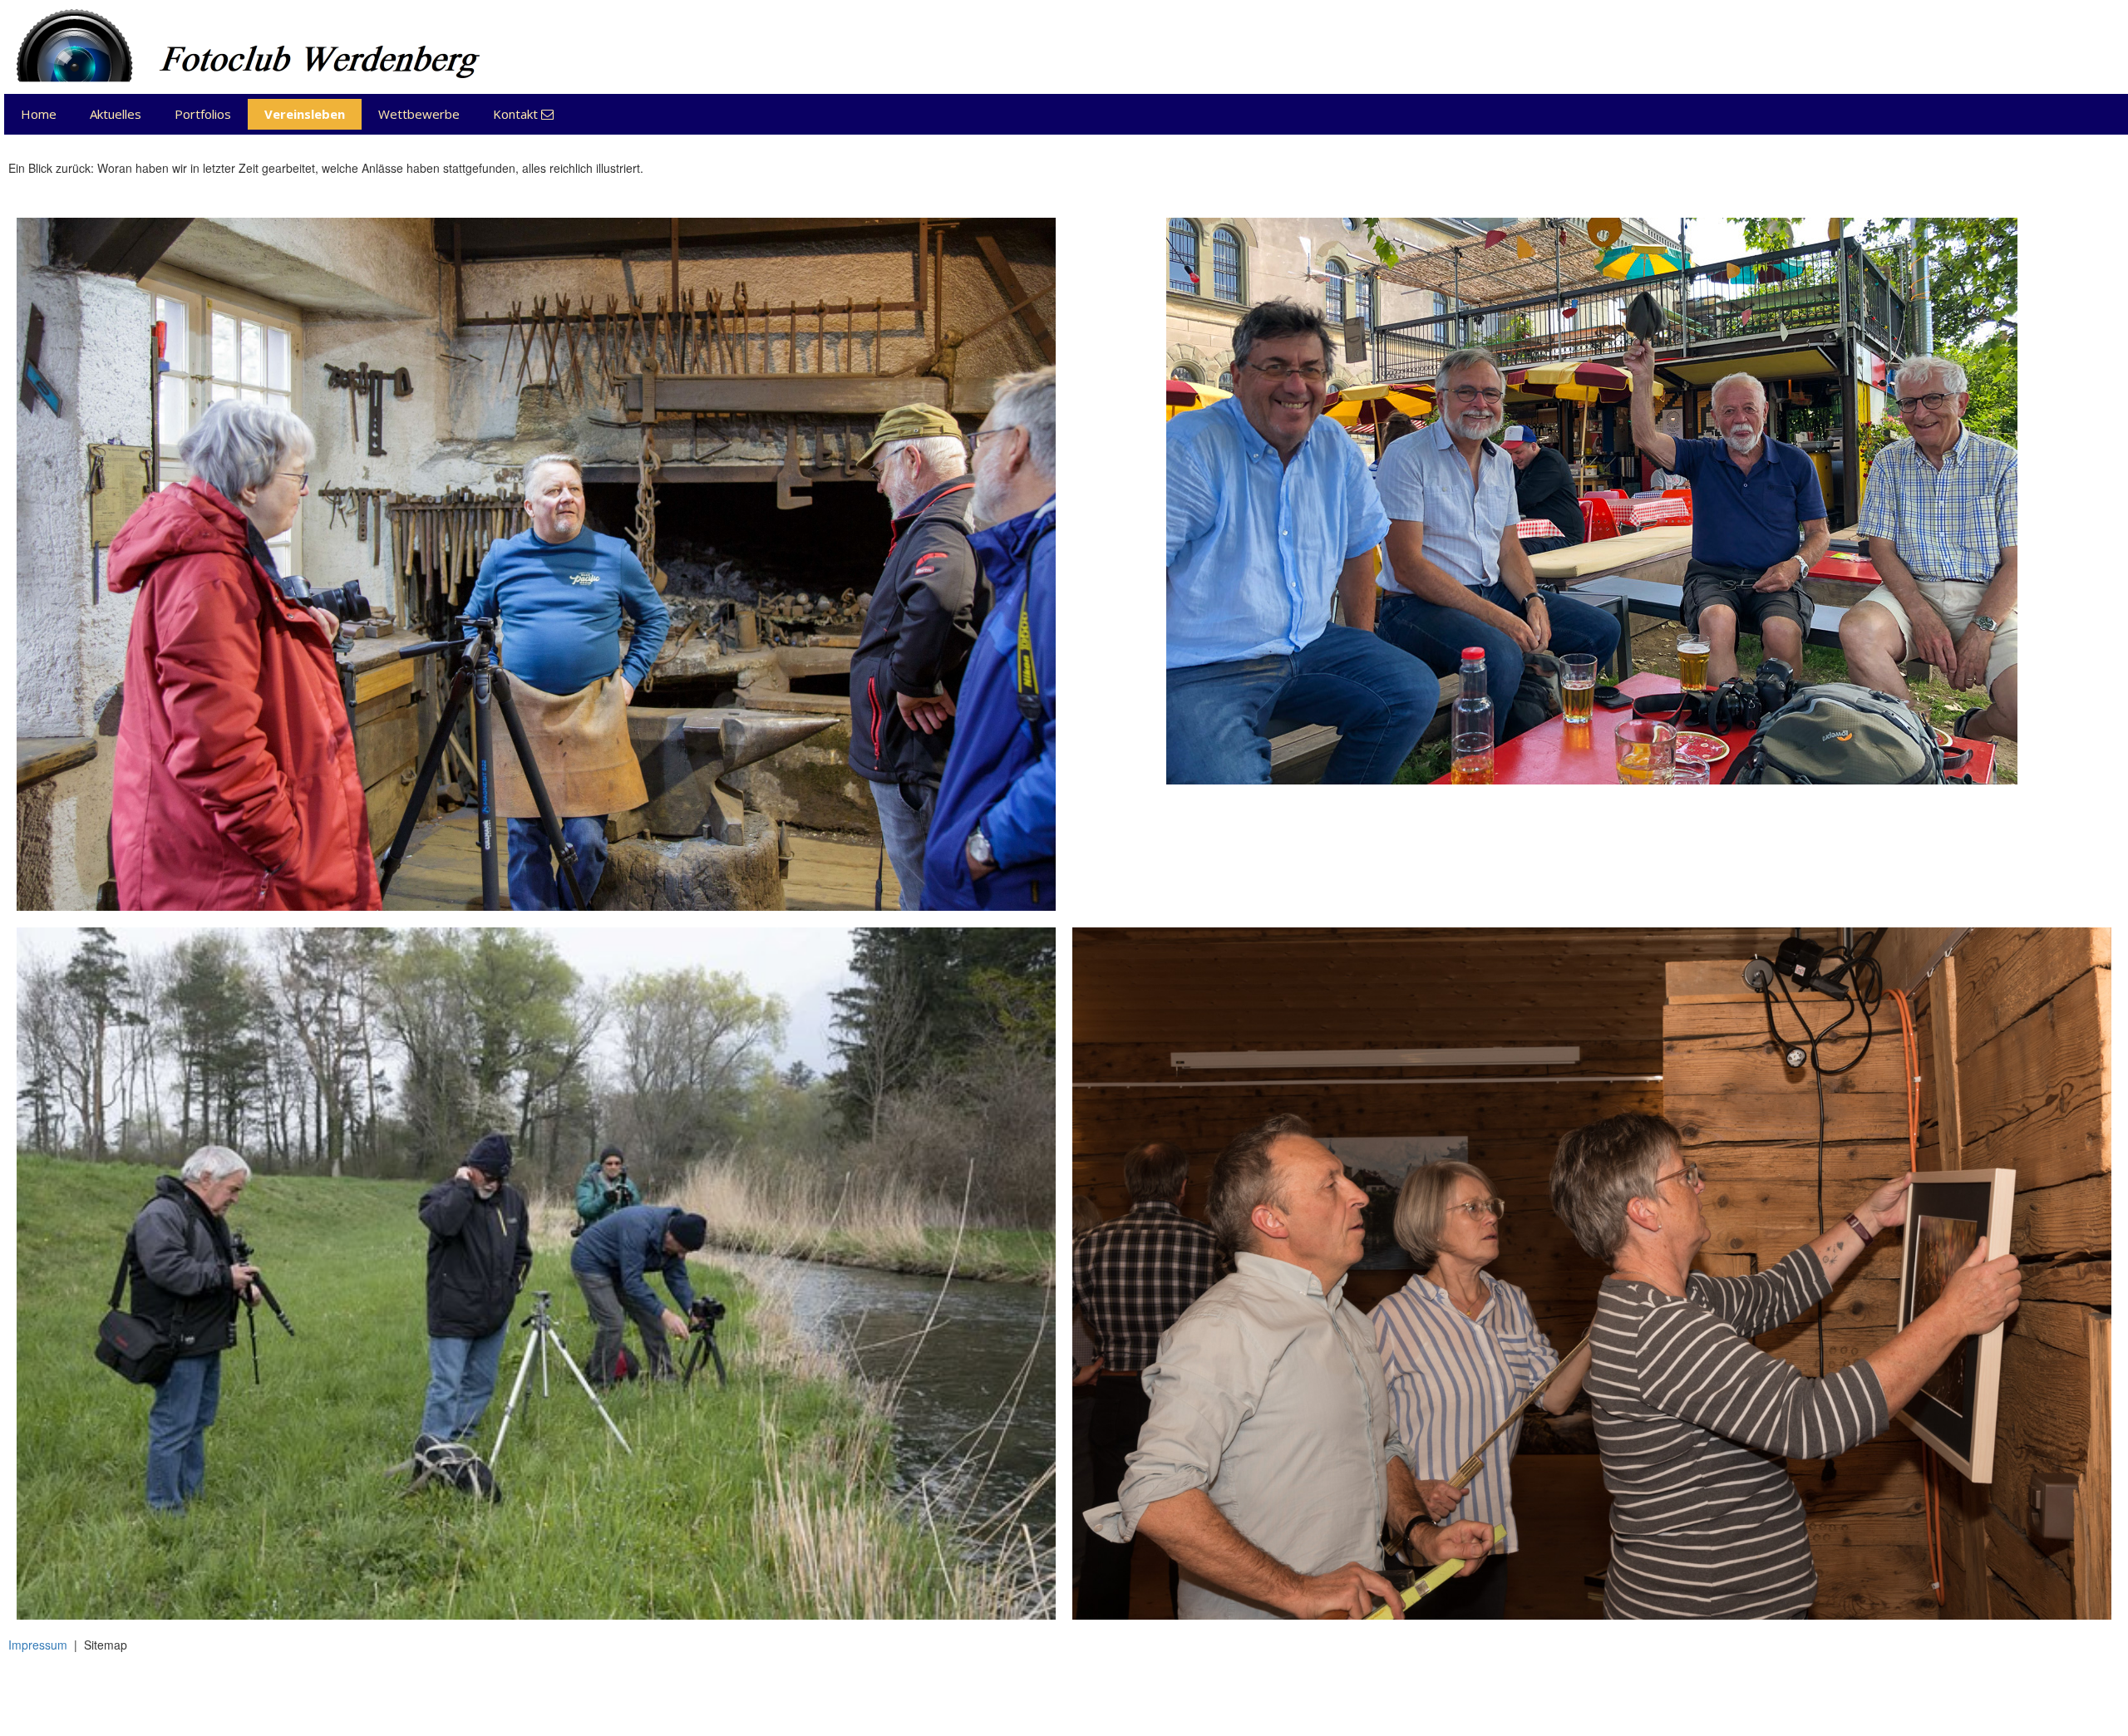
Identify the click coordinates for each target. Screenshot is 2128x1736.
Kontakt (523, 114)
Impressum (38, 1645)
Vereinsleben (305, 114)
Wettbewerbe (419, 114)
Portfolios (203, 114)
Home (39, 114)
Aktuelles (116, 114)
